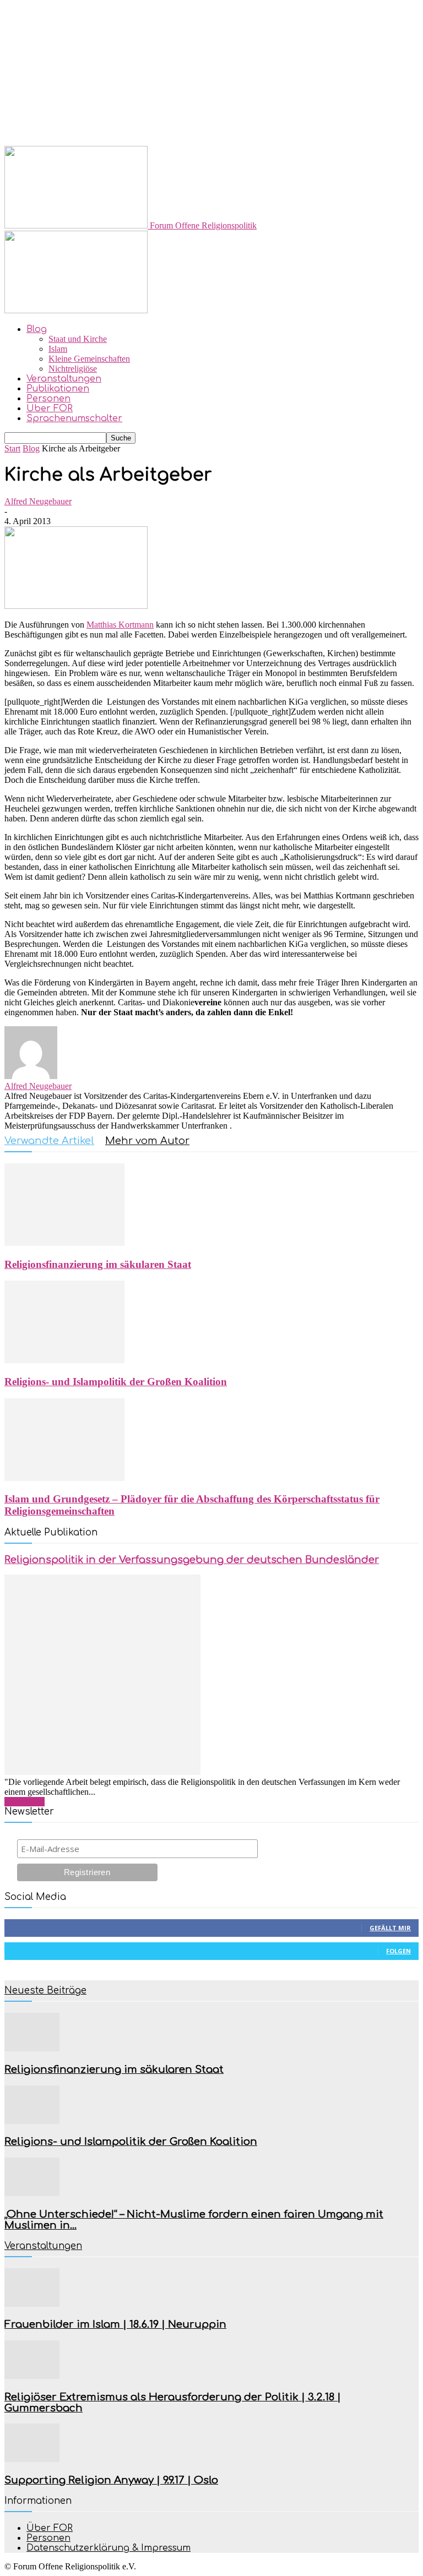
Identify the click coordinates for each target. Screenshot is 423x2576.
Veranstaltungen (64, 379)
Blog (37, 329)
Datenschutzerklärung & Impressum (109, 2548)
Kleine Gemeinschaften (89, 359)
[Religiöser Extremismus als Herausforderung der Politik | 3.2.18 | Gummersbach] (32, 2376)
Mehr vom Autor (147, 1141)
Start (12, 448)
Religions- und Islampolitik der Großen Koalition (116, 1382)
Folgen (398, 1951)
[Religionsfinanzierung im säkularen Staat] (64, 1243)
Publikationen (58, 389)
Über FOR (50, 409)
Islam (58, 349)
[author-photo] (31, 1076)
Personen (48, 399)
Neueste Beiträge (45, 1990)
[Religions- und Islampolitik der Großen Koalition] (64, 1360)
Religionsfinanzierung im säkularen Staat (98, 1264)
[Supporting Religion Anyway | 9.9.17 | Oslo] (32, 2459)
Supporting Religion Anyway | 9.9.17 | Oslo (111, 2480)
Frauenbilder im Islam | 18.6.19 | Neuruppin (115, 2324)
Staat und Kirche (78, 339)
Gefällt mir (390, 1928)
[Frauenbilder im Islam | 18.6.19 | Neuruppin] (32, 2304)
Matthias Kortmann (120, 625)
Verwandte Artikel (49, 1141)
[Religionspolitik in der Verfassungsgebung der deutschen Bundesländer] (102, 1772)
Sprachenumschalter (74, 418)
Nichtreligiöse (73, 369)
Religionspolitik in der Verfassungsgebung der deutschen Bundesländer (192, 1560)
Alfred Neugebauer (38, 501)
